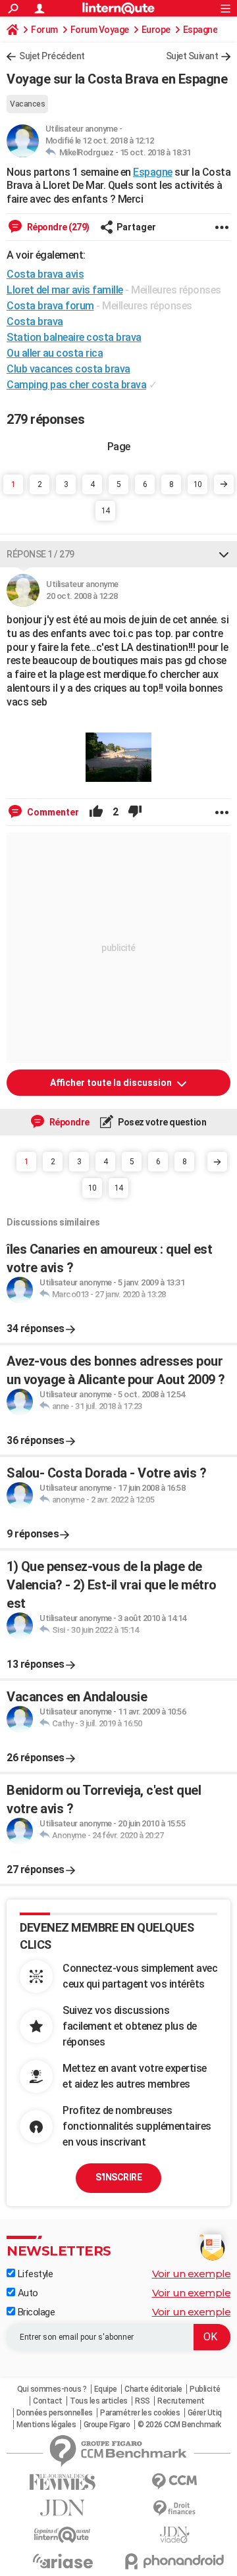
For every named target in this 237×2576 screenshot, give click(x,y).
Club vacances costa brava (68, 369)
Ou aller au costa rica (55, 353)
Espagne (200, 30)
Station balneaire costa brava (74, 337)
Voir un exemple (192, 2274)
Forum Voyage (100, 30)
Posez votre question (162, 1122)
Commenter (52, 812)
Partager (136, 227)
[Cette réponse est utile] (96, 812)
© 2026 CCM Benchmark (179, 2425)
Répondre (68, 1122)
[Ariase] (63, 2561)
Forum (44, 30)
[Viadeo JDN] (174, 2535)
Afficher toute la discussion (112, 1083)
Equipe (106, 2389)
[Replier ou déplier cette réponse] (224, 554)
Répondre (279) (57, 227)
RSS (143, 2401)
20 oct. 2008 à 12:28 (82, 596)
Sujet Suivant (192, 56)
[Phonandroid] (174, 2561)
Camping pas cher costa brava (76, 385)
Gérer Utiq (205, 2413)
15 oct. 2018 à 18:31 (155, 152)
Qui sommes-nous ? (52, 2389)
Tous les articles (99, 2401)
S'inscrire (118, 2177)
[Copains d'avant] (63, 2535)
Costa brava (35, 322)
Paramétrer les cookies (140, 2413)
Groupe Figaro (107, 2425)
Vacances (27, 104)
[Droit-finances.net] (174, 2509)
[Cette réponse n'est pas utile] (135, 812)
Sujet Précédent (52, 56)
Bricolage (35, 2312)
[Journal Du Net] (63, 2508)
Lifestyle (34, 2274)
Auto (27, 2293)
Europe (156, 30)
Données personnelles (55, 2413)
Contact (48, 2401)
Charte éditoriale (153, 2389)
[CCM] (174, 2482)
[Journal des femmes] (63, 2482)
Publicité (205, 2389)
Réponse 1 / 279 (40, 554)
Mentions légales (46, 2425)
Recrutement (181, 2401)
